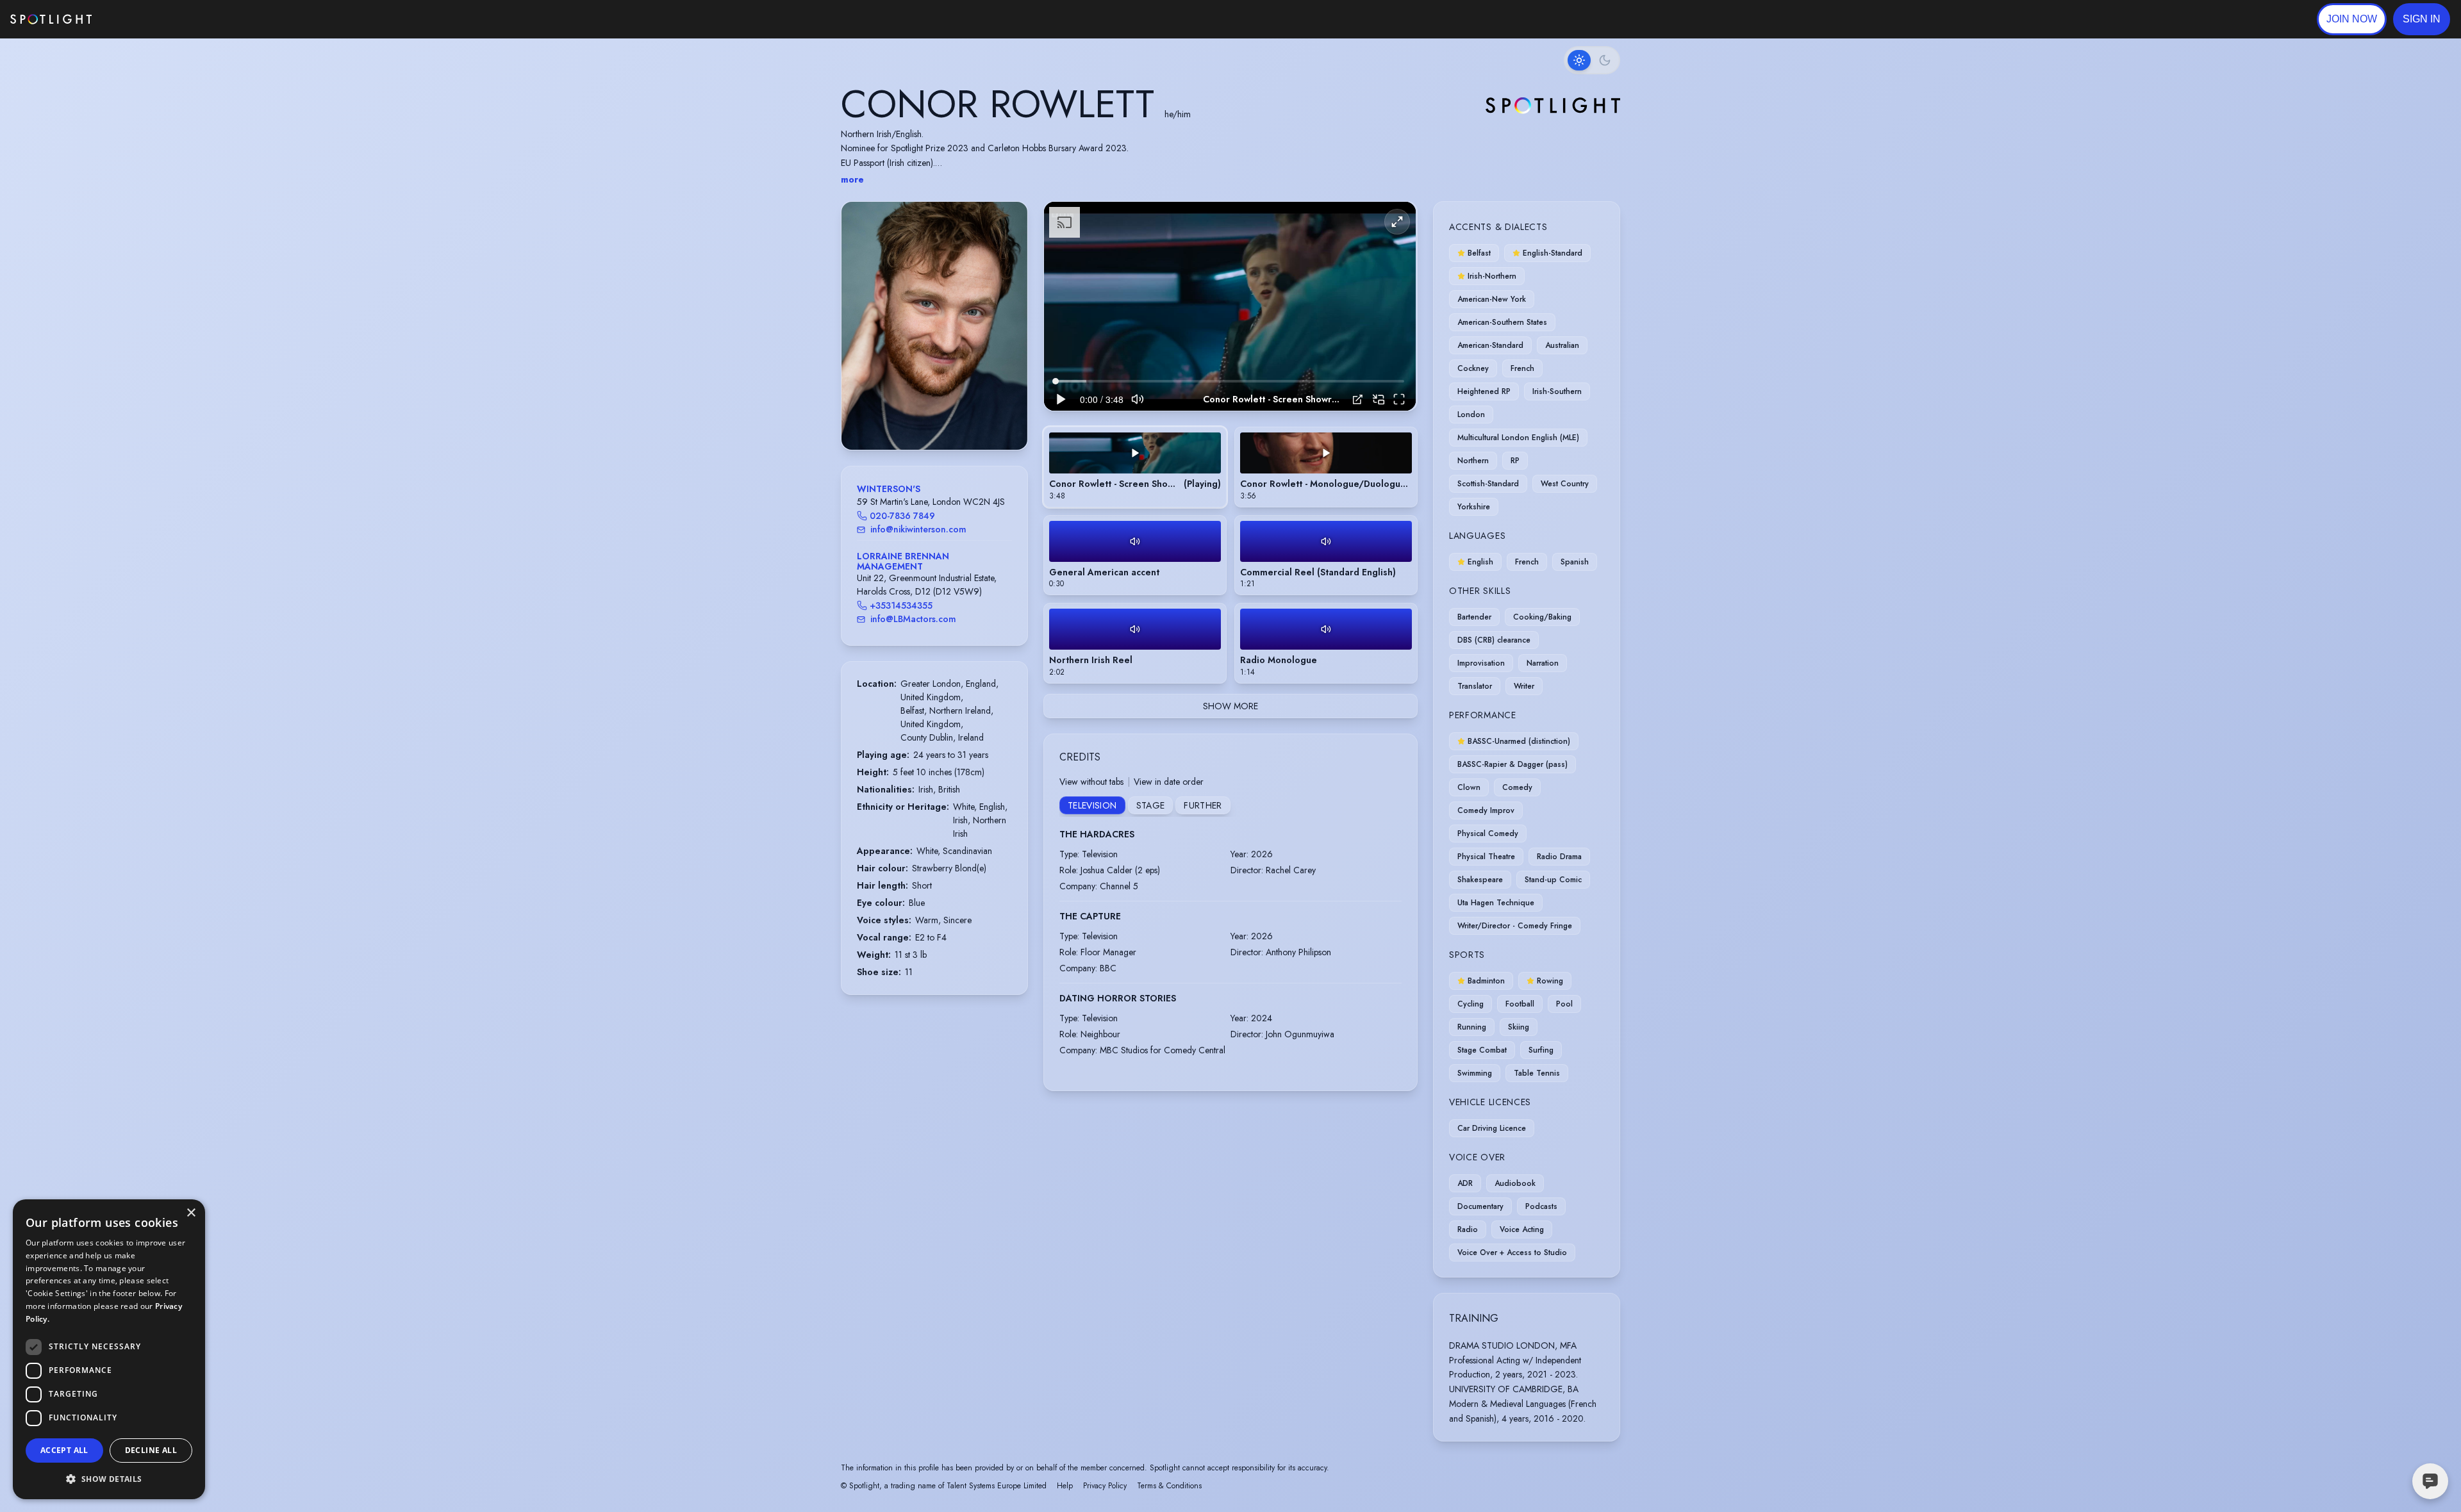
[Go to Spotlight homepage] (51, 19)
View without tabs (1091, 782)
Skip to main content (141, 20)
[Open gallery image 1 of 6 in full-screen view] (934, 326)
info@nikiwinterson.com (918, 529)
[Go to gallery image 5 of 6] (947, 417)
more (852, 179)
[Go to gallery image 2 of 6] (928, 417)
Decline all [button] (151, 1450)
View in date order (1169, 782)
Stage (1151, 805)
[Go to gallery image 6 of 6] (954, 417)
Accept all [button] (64, 1450)
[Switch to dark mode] (1592, 60)
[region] (1230, 307)
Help (1065, 1486)
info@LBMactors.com (913, 619)
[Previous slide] (862, 338)
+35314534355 (901, 605)
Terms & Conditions (1169, 1486)
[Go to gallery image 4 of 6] (941, 417)
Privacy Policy (1105, 1486)
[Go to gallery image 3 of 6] (934, 417)
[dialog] (109, 1349)
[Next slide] (1007, 338)
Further (1203, 805)
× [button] (191, 1213)
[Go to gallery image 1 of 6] (918, 417)
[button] (2422, 19)
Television (1092, 805)
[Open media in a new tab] (1358, 399)
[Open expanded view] (1007, 222)
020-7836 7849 (902, 516)
